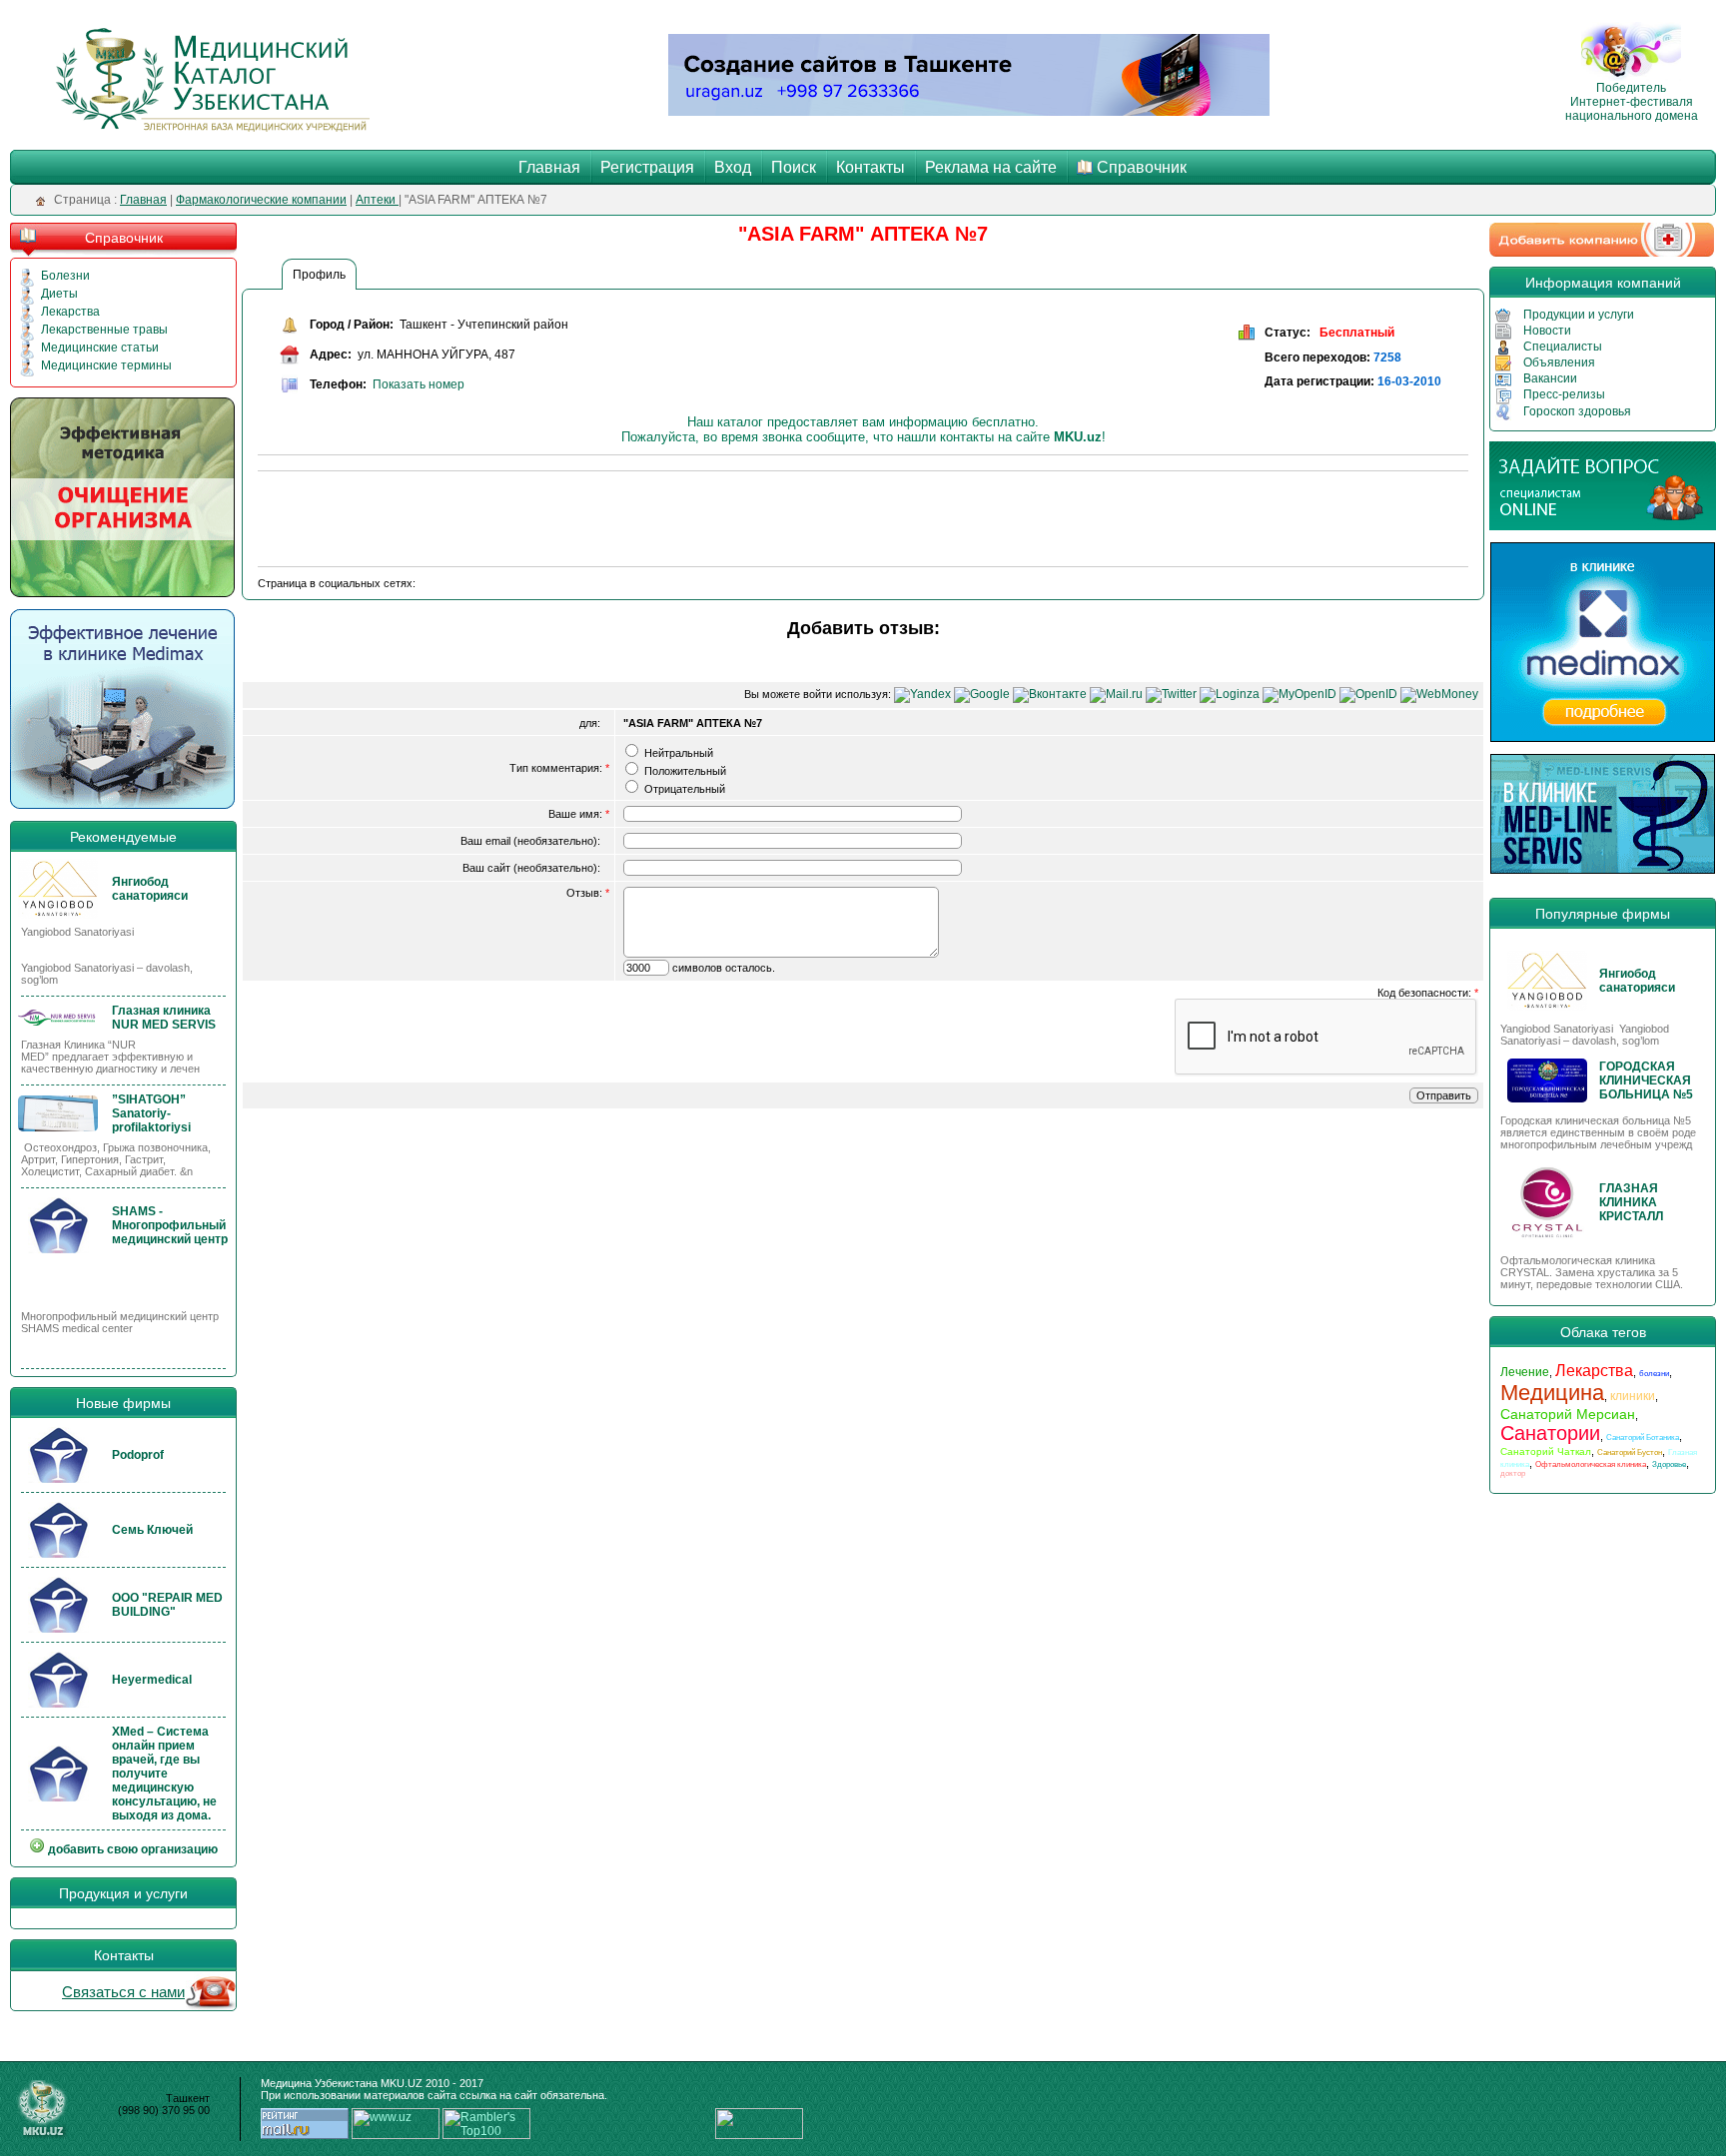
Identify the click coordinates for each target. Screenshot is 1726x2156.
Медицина (1552, 1393)
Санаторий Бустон (1630, 1452)
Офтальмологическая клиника (1591, 1464)
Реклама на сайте (991, 167)
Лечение (1525, 1372)
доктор (1513, 1473)
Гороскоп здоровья (1577, 411)
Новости (1547, 331)
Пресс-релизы (1564, 394)
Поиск (794, 167)
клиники (1633, 1396)
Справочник (1142, 167)
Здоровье (1669, 1464)
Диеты (59, 294)
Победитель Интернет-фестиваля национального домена (1632, 102)
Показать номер (419, 384)
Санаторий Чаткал (1546, 1451)
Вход (733, 167)
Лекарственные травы (104, 330)
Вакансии (1550, 378)
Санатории (1550, 1433)
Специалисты (1563, 347)
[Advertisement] (621, 521)
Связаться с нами (123, 1992)
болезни (1654, 1374)
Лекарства (70, 312)
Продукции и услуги (1579, 315)
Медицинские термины (106, 365)
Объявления (1559, 362)
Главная (549, 167)
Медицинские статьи (100, 348)
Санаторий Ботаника (1643, 1437)
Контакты (870, 167)
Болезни (65, 276)
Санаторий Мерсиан (1568, 1414)
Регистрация (647, 167)
